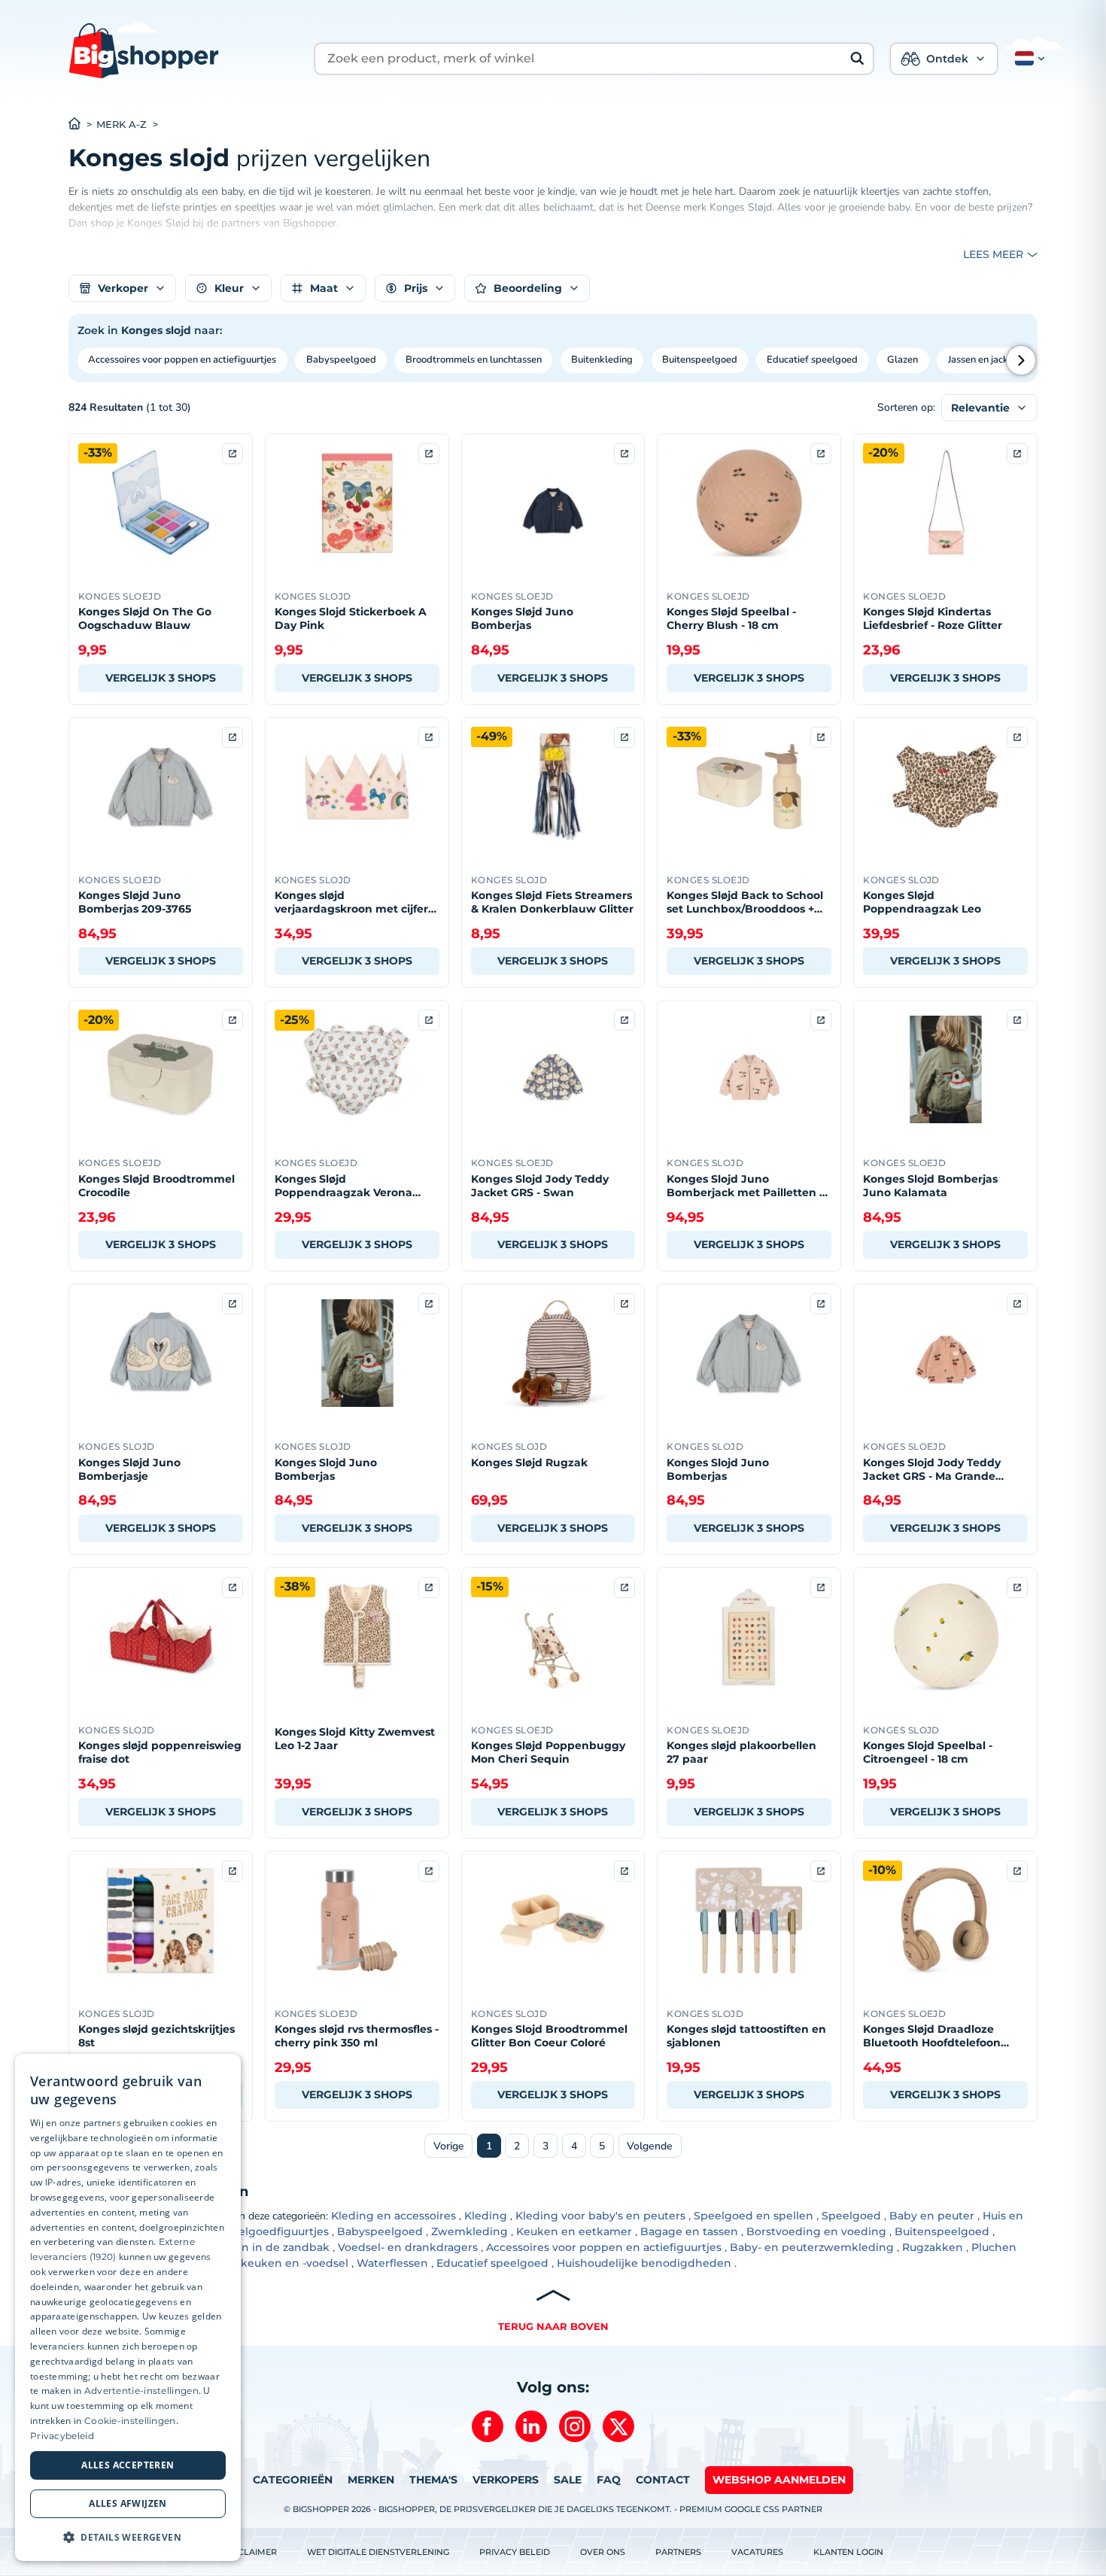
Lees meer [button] (993, 254)
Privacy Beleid (515, 2552)
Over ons (603, 2552)
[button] (1027, 59)
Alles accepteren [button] (128, 2465)
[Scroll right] (1021, 360)
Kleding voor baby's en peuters (600, 2216)
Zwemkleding (469, 2231)
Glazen (902, 360)
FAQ (609, 2480)
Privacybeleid (62, 2436)
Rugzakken (933, 2247)
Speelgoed (851, 2216)
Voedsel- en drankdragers (408, 2247)
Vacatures (757, 2552)
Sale (568, 2480)
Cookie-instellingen (130, 2421)
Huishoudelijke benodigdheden (644, 2263)
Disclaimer (250, 2552)
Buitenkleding (602, 360)
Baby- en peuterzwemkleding (812, 2247)
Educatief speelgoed (812, 360)
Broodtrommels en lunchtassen (474, 360)
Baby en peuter (932, 2216)
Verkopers (506, 2480)
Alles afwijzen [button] (128, 2503)
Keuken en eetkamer (574, 2231)
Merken (371, 2480)
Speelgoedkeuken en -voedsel (265, 2263)
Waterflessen (392, 2263)
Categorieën (293, 2480)
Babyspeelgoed (341, 360)
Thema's (433, 2480)
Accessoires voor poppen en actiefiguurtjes (182, 360)
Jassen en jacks (980, 360)
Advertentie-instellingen (141, 2391)
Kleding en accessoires (393, 2216)
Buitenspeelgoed (700, 360)
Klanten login (848, 2552)
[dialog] (128, 2307)
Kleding (486, 2216)
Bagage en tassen (689, 2231)
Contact (663, 2480)
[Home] (82, 125)
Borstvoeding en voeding (816, 2231)
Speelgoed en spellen (754, 2216)
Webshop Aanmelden (779, 2480)
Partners (678, 2552)
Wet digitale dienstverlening (378, 2552)
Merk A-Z (122, 125)
